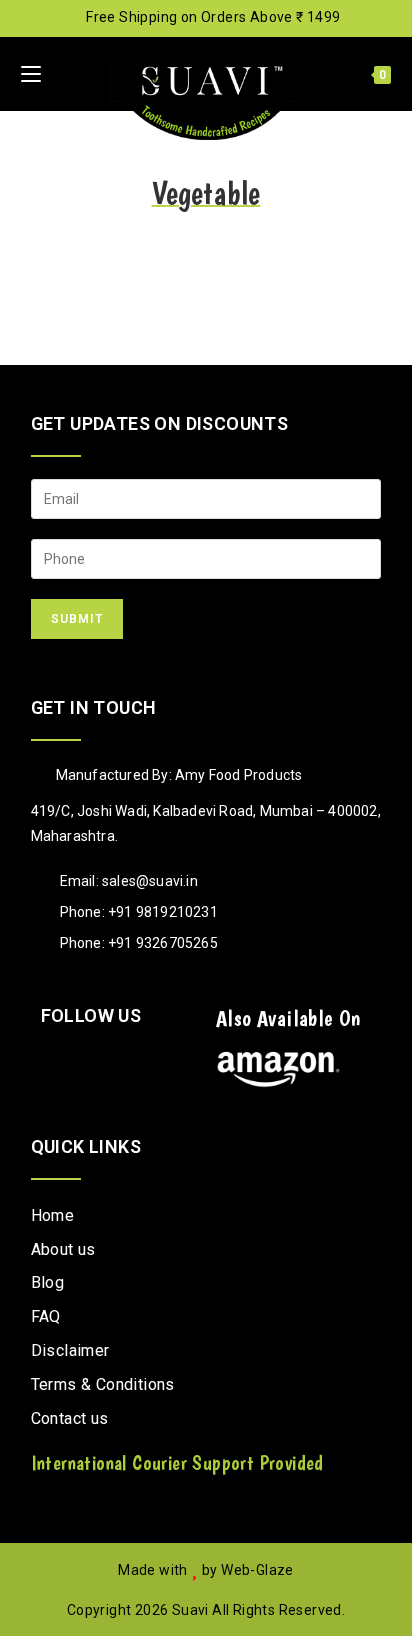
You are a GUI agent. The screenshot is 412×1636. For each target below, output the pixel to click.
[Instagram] (59, 1063)
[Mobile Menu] (31, 74)
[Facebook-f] (105, 1063)
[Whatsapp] (152, 1063)
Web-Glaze (257, 1570)
